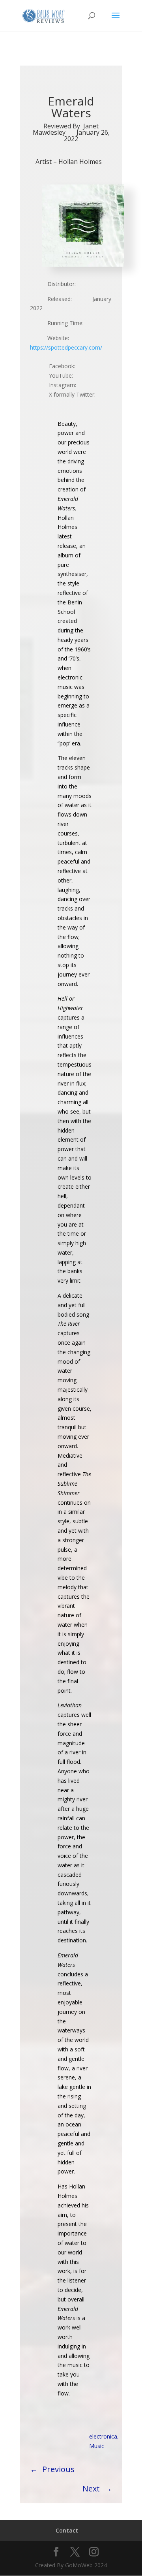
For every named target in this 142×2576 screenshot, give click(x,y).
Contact (67, 2530)
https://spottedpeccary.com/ (66, 347)
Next (91, 2489)
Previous (58, 2469)
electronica (103, 2436)
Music (97, 2446)
